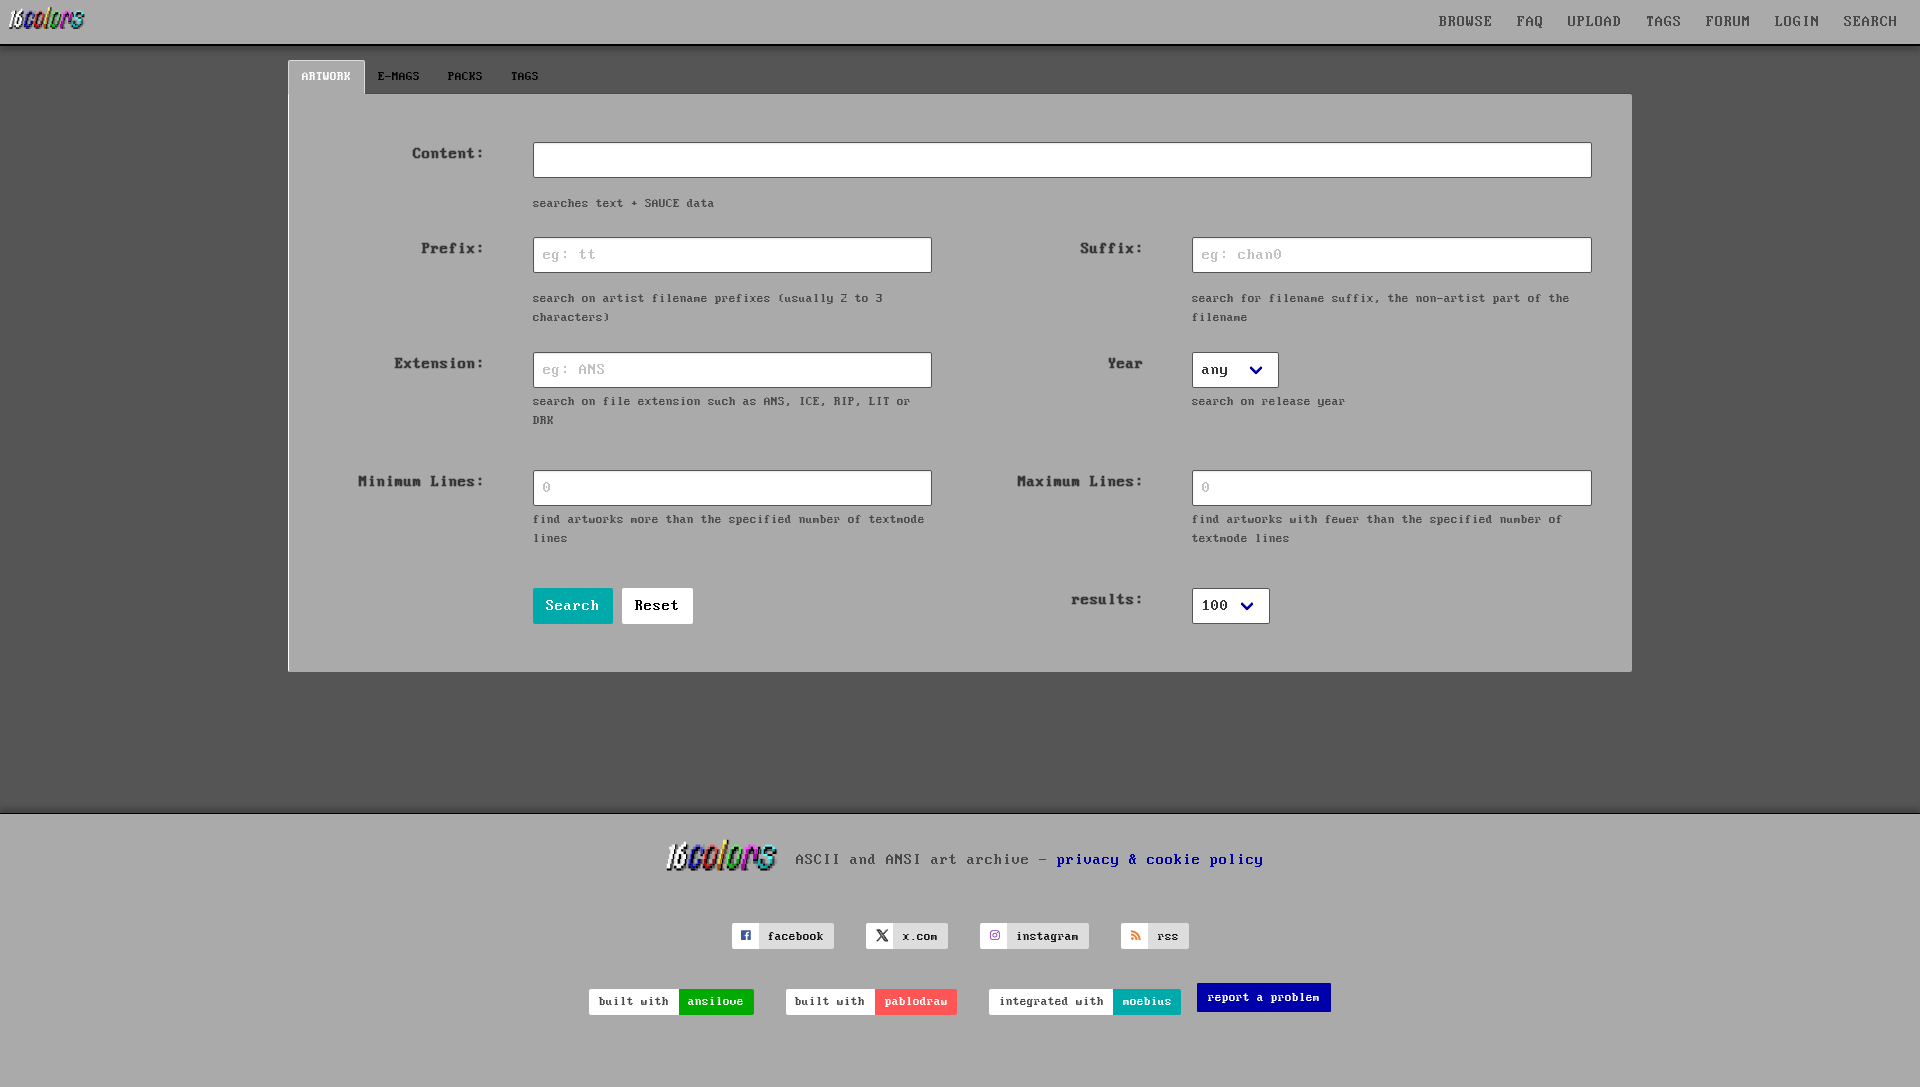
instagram (1047, 936)
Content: (449, 154)
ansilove (716, 1001)
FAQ (1530, 22)
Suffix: (1112, 249)
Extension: (440, 364)
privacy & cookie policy (1160, 860)
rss (1168, 936)
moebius (1147, 1001)
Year (1126, 364)
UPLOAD (1595, 22)
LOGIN (1797, 22)
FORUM (1728, 22)
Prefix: (453, 249)
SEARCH (1871, 22)
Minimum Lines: (422, 482)
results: (1108, 600)
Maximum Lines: (1081, 482)
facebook (796, 936)
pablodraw (916, 1001)
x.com (920, 936)
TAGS (1664, 22)
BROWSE (1466, 22)
